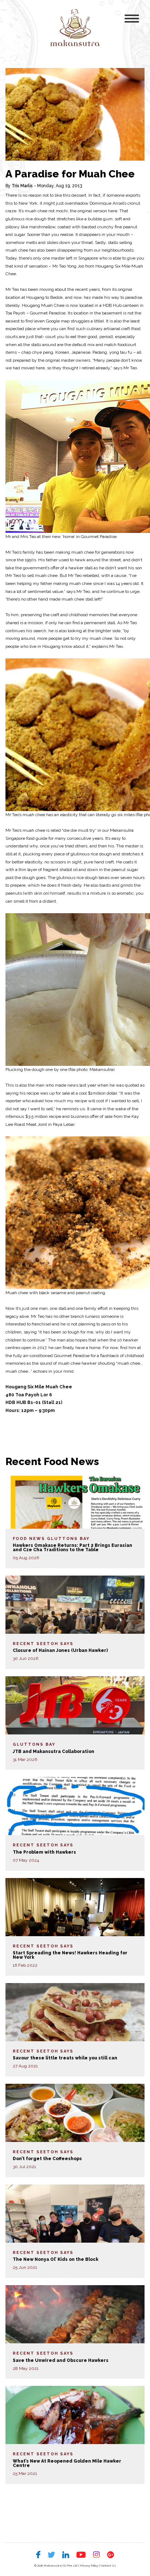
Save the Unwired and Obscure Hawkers (61, 2360)
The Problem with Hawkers (44, 1852)
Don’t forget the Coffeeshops (47, 2159)
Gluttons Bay (68, 1539)
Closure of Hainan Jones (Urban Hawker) (60, 1650)
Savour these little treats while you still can (65, 2058)
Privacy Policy (89, 2565)
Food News (29, 1539)
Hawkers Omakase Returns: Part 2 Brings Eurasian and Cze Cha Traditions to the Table (72, 1548)
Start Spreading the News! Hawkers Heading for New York (70, 1955)
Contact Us (108, 2565)
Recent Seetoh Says (43, 1644)
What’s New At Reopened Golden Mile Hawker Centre (67, 2463)
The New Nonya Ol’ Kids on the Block (56, 2259)
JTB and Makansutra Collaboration (54, 1752)
